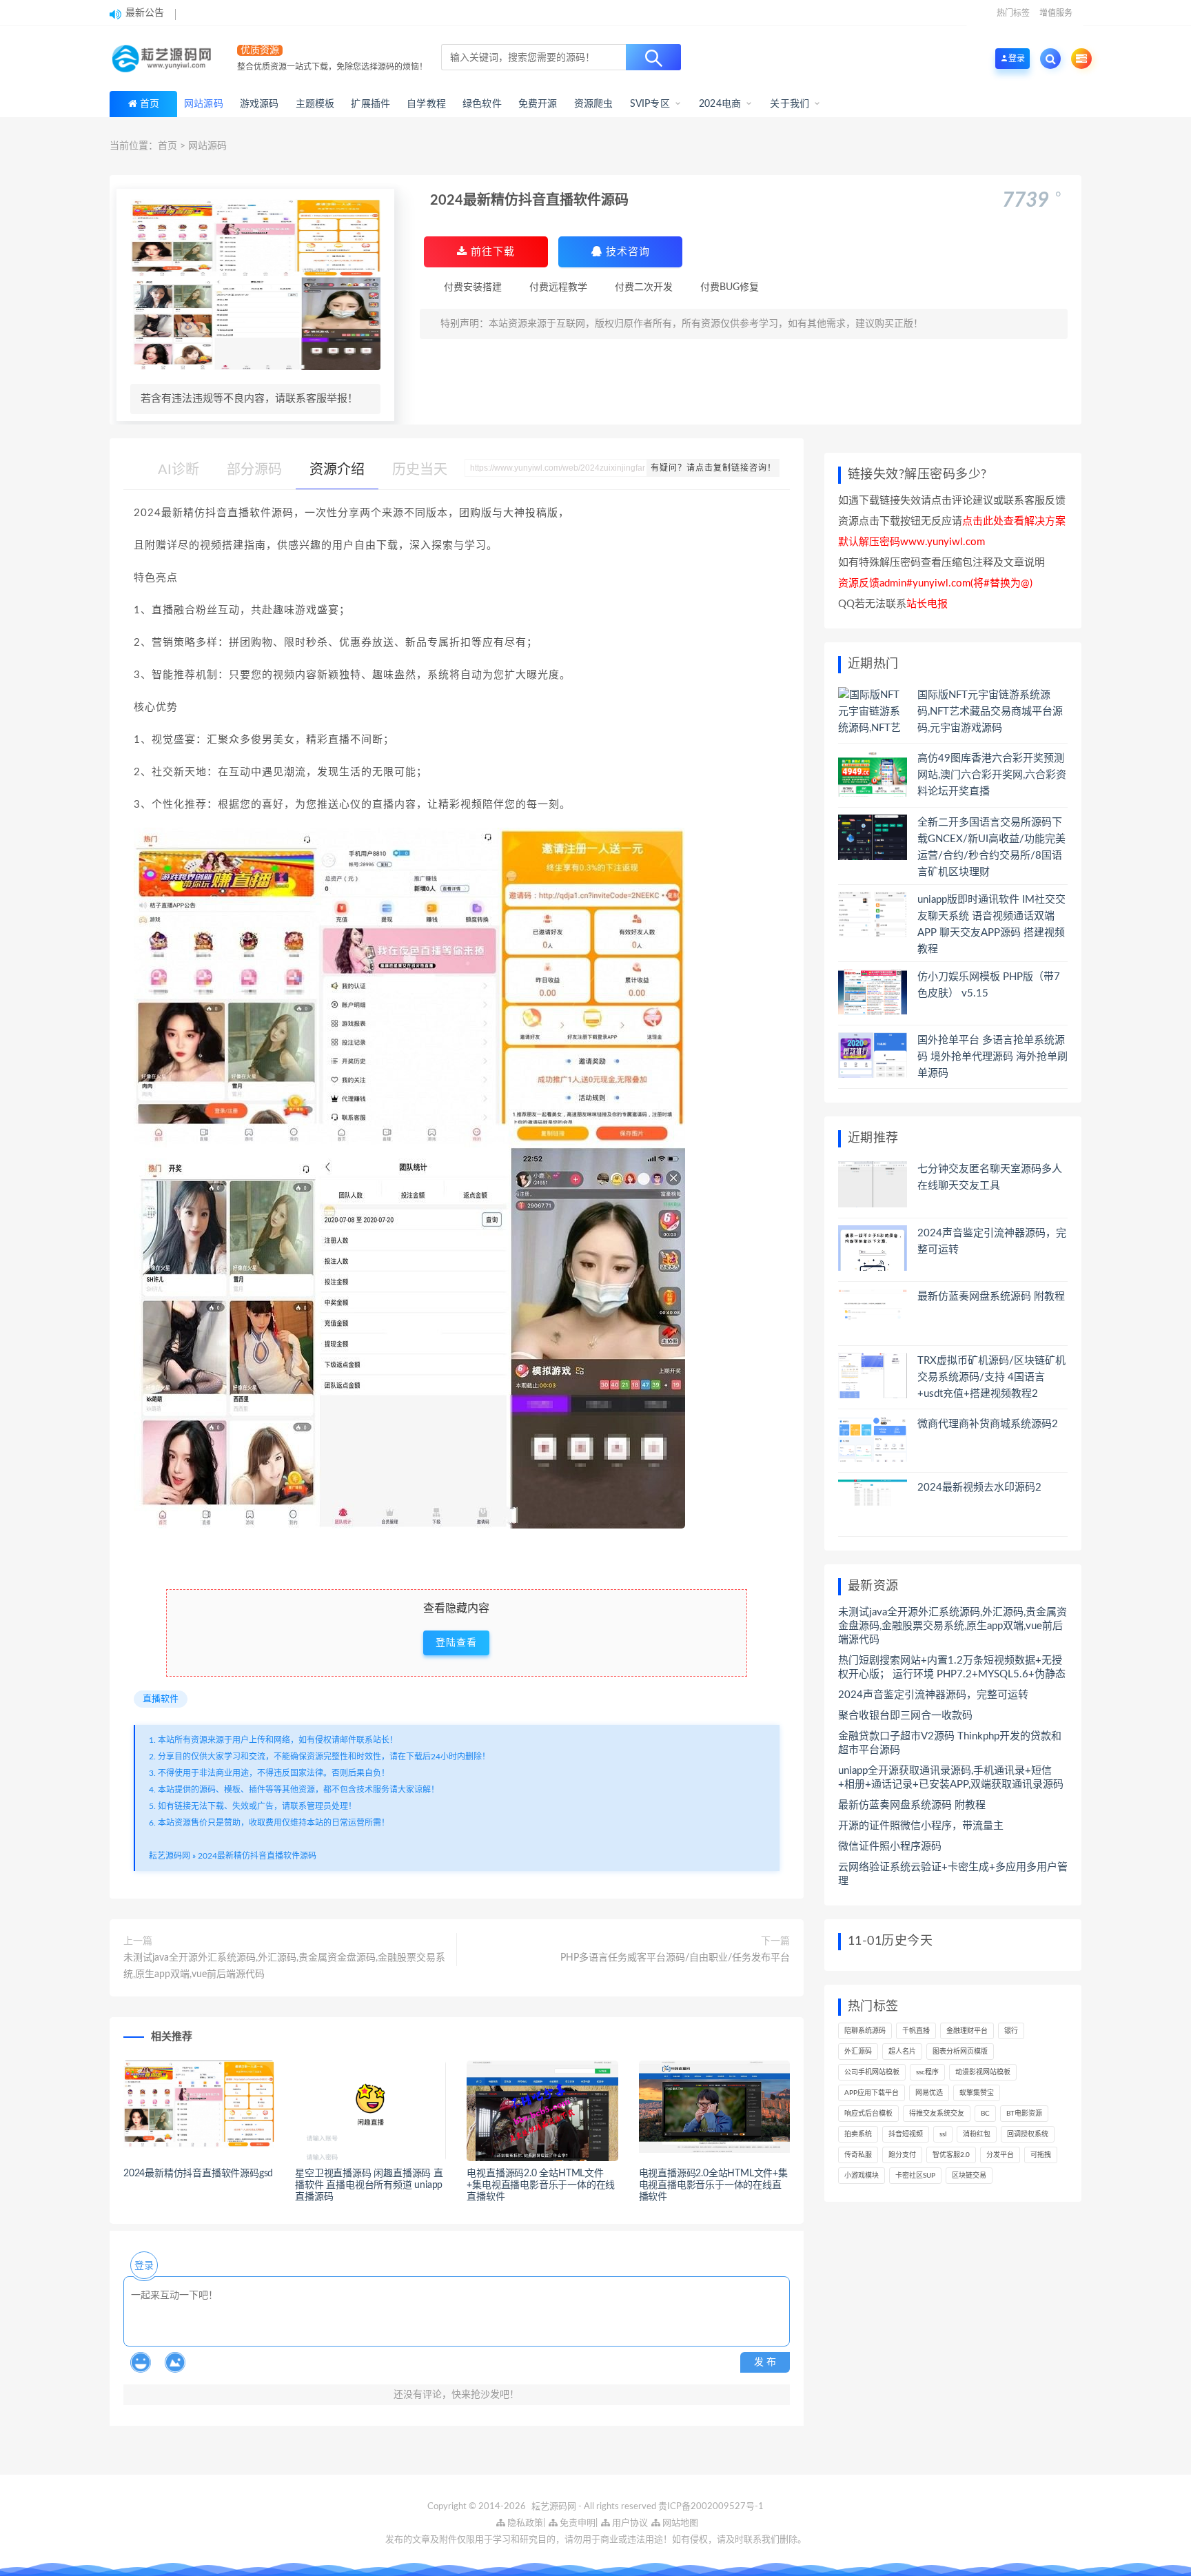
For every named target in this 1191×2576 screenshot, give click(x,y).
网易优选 (929, 2093)
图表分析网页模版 (960, 2052)
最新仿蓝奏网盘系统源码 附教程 (991, 1297)
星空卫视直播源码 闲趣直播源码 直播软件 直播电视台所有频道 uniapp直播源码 (369, 2185)
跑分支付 (902, 2155)
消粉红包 (977, 2134)
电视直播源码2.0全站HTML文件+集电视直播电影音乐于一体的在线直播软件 (713, 2185)
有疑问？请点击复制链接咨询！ (713, 468)
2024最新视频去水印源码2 (979, 1488)
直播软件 (161, 1699)
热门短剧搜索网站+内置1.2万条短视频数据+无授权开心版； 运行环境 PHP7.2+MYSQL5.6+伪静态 (952, 1667)
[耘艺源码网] (165, 59)
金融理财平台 (967, 2031)
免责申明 (577, 2523)
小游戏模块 (862, 2176)
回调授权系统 (1028, 2134)
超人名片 (902, 2052)
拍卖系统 (858, 2134)
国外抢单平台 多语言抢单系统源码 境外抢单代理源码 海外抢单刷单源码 (993, 1057)
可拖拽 (1041, 2155)
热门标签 (1013, 13)
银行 (1011, 2031)
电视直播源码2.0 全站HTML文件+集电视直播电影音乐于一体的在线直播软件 (541, 2185)
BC (985, 2114)
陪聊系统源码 (865, 2031)
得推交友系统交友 (937, 2114)
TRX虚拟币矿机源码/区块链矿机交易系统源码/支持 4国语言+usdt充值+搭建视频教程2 (991, 1377)
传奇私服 (858, 2155)
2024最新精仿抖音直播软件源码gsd (198, 2174)
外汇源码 (858, 2052)
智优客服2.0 (951, 2155)
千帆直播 (916, 2031)
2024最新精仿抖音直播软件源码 (257, 1856)
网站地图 (679, 2523)
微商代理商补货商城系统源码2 (988, 1424)
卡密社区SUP (915, 2176)
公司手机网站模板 (872, 2072)
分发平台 (1000, 2155)
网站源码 (207, 146)
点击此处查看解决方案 (1014, 521)
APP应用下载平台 (872, 2093)
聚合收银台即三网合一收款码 (905, 1716)
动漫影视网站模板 (983, 2072)
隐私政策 (524, 2523)
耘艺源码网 (170, 1856)
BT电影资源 (1024, 2114)
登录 (144, 2266)
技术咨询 (626, 252)
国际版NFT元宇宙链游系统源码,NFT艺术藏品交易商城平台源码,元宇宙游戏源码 (990, 712)
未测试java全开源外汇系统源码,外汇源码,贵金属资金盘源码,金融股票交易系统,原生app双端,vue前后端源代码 (284, 1966)
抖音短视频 (906, 2134)
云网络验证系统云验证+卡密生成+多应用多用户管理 (953, 1874)
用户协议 (629, 2523)
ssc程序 (927, 2072)
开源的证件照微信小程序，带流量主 (921, 1826)
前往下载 (491, 252)
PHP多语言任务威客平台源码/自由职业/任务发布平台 (675, 1958)
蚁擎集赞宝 (977, 2093)
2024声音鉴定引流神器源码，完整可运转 (933, 1695)
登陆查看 (456, 1643)
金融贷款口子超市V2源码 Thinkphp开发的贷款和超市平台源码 (950, 1743)
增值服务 (1056, 13)
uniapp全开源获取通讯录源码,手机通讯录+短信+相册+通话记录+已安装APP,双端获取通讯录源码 (951, 1778)
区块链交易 (969, 2176)
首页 (150, 104)
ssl (943, 2134)
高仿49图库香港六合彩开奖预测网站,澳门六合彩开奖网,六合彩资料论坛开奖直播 (992, 775)
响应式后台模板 (868, 2114)
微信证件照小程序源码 (890, 1847)
